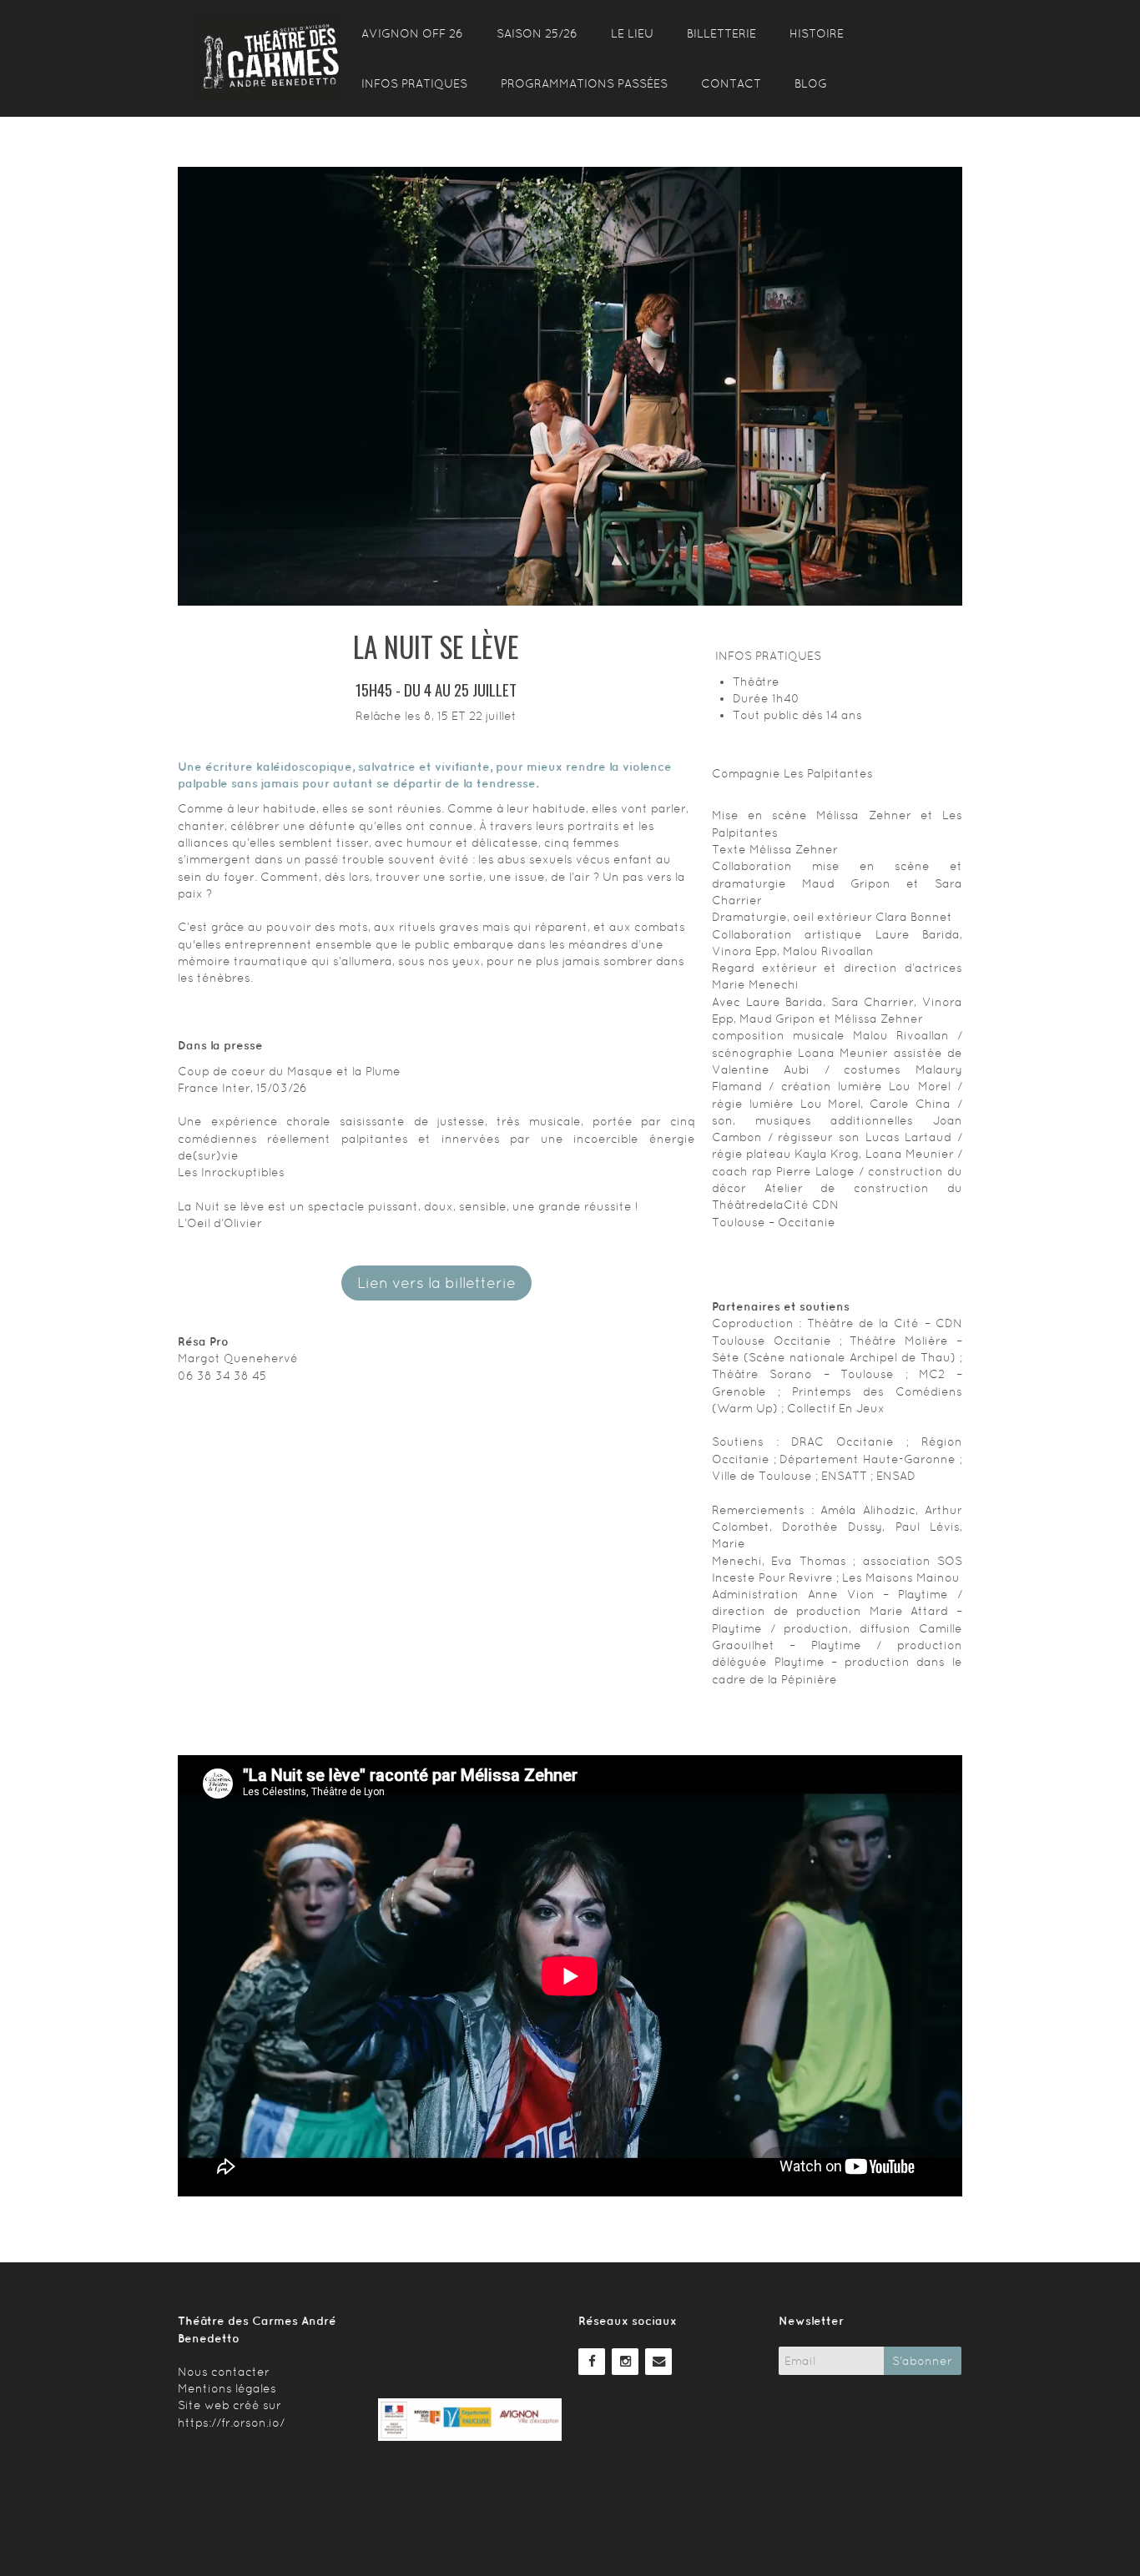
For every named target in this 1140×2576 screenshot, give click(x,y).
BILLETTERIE (721, 33)
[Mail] (658, 2360)
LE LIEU (632, 33)
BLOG (811, 83)
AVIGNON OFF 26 (412, 33)
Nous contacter (224, 2372)
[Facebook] (592, 2360)
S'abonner (922, 2361)
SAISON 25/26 (537, 33)
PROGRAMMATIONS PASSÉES (584, 83)
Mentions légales (227, 2388)
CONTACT (731, 83)
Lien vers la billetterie (436, 1283)
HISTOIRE (817, 33)
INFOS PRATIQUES (414, 83)
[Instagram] (625, 2360)
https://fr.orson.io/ (231, 2423)
